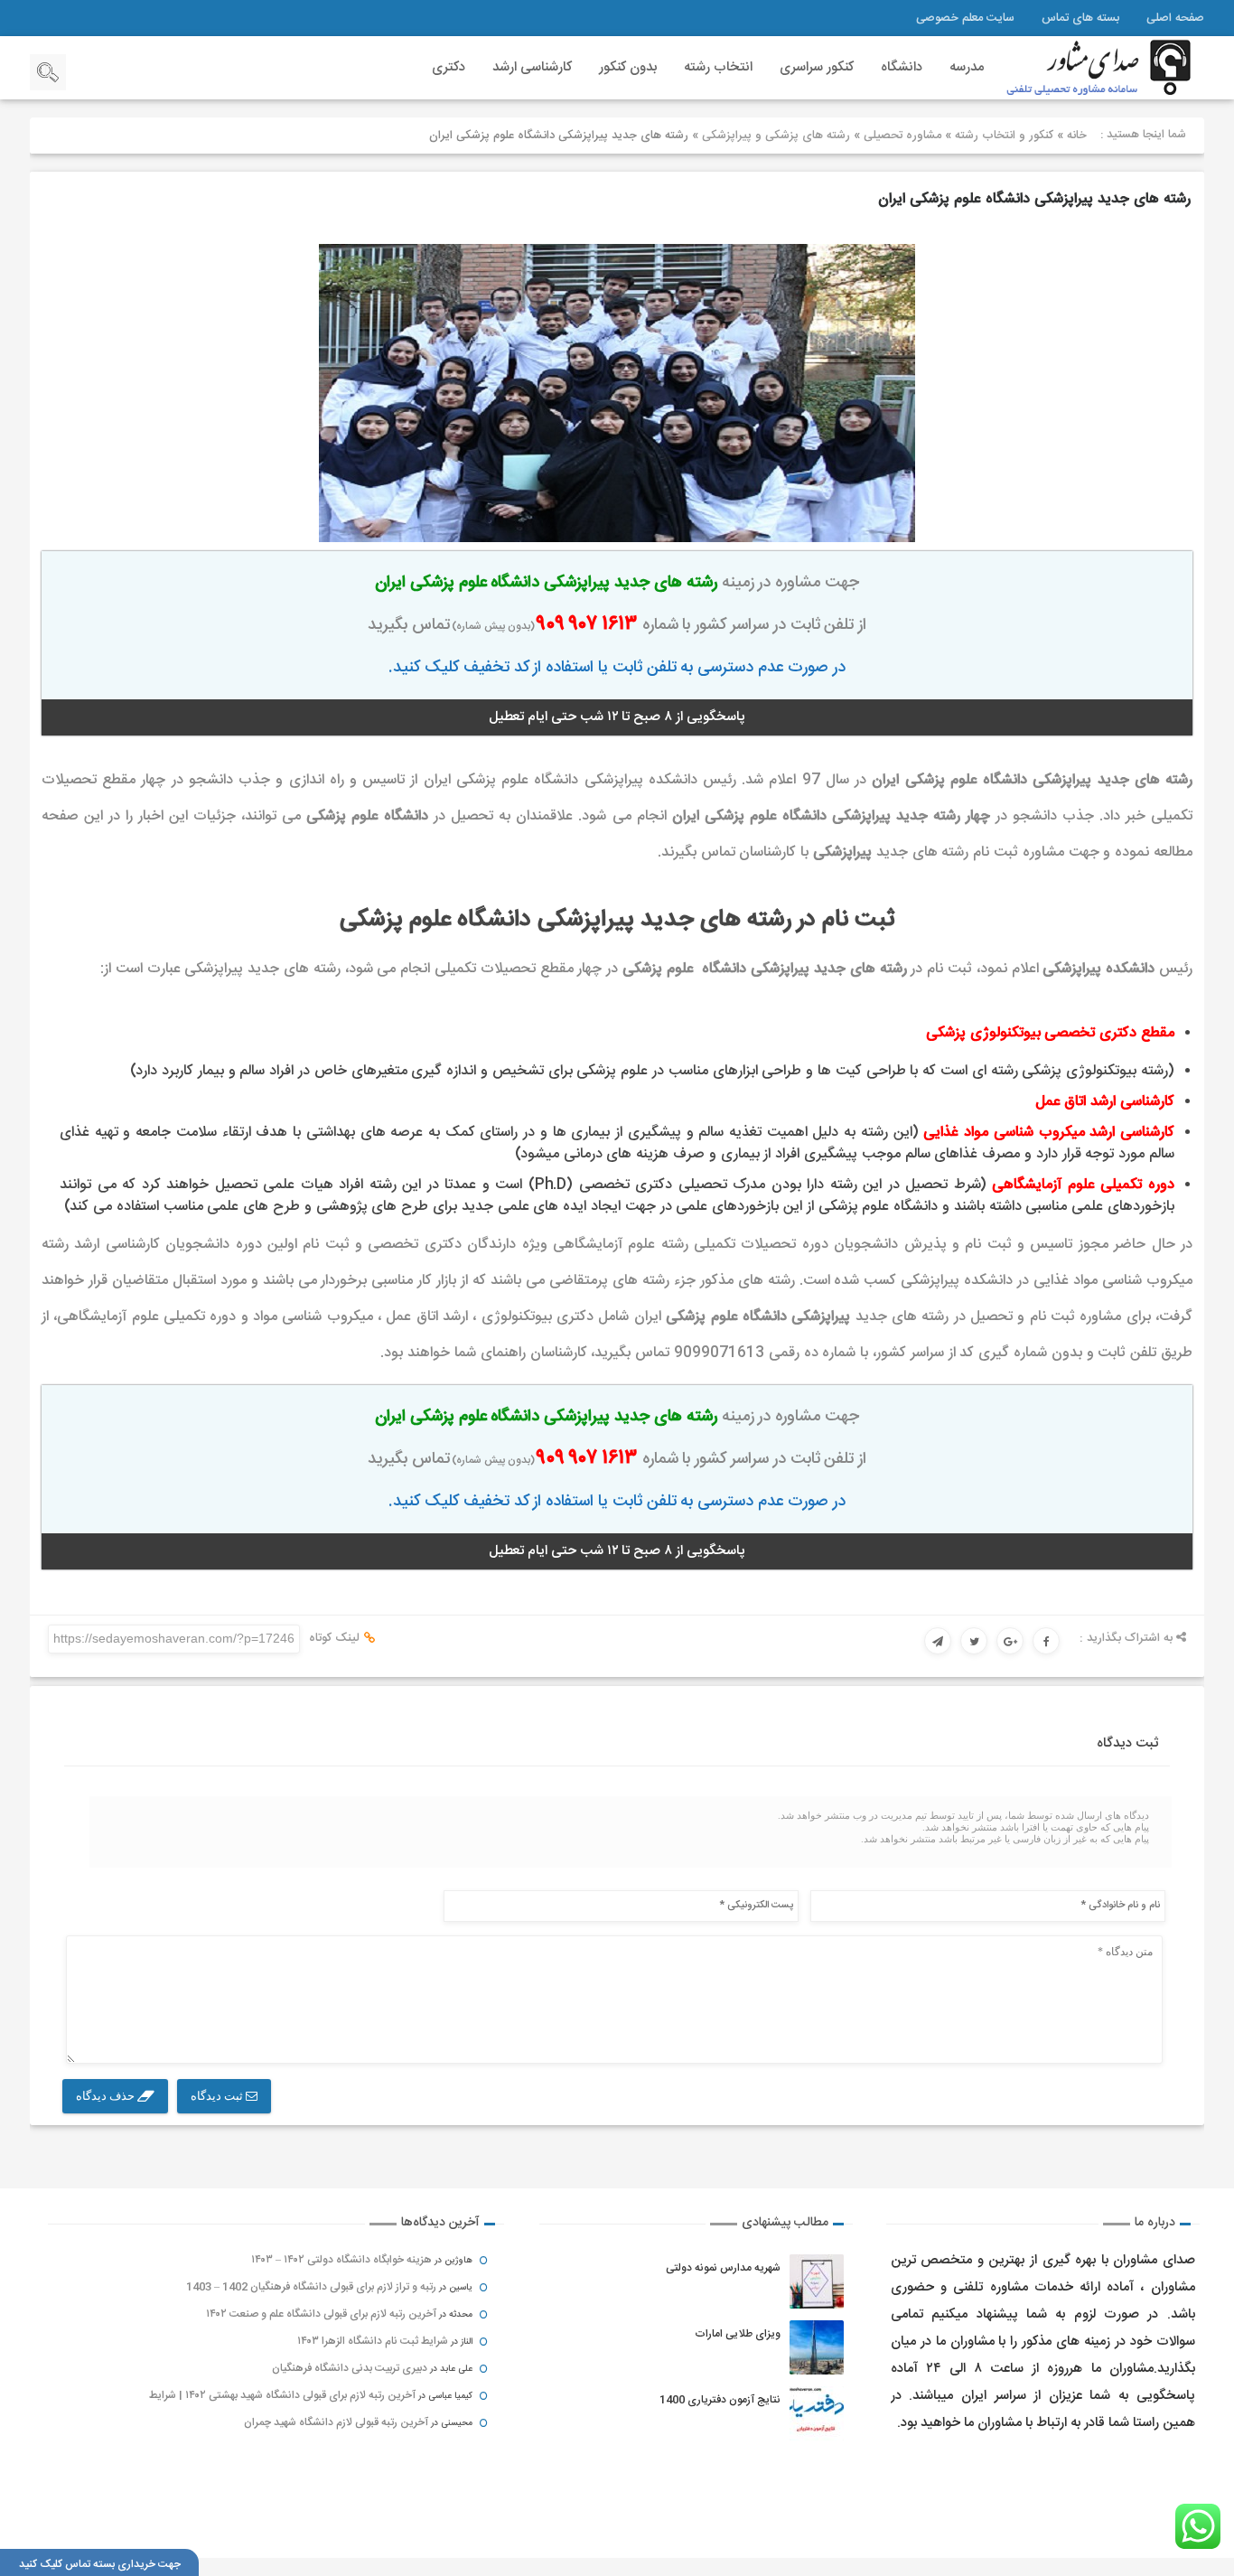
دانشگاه (902, 67)
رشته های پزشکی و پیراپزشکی (776, 136)
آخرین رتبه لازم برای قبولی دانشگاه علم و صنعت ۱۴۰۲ (321, 2314)
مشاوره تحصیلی (902, 136)
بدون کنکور (628, 67)
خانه (1077, 136)
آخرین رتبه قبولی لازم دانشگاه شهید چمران (336, 2422)
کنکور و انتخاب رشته (1004, 136)
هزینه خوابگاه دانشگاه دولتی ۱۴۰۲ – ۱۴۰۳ (341, 2260)
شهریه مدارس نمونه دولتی (723, 2268)
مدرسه (967, 67)
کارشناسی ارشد (532, 67)
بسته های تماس (1080, 18)
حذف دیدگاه (107, 2096)
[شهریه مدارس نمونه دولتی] (817, 2281)
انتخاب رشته (718, 67)
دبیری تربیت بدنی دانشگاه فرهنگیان (350, 2368)
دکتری (449, 67)
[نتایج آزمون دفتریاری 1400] (817, 2413)
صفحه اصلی (1175, 18)
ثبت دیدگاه (218, 2096)
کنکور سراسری (817, 67)
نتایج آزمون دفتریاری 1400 (720, 2400)
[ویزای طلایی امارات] (817, 2347)
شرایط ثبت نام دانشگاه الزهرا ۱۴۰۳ (373, 2341)
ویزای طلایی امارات (738, 2334)
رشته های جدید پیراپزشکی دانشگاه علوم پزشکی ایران (1034, 199)
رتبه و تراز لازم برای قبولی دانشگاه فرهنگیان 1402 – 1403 (311, 2287)
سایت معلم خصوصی (965, 18)
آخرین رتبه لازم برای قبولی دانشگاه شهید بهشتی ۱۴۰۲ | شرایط (282, 2395)
